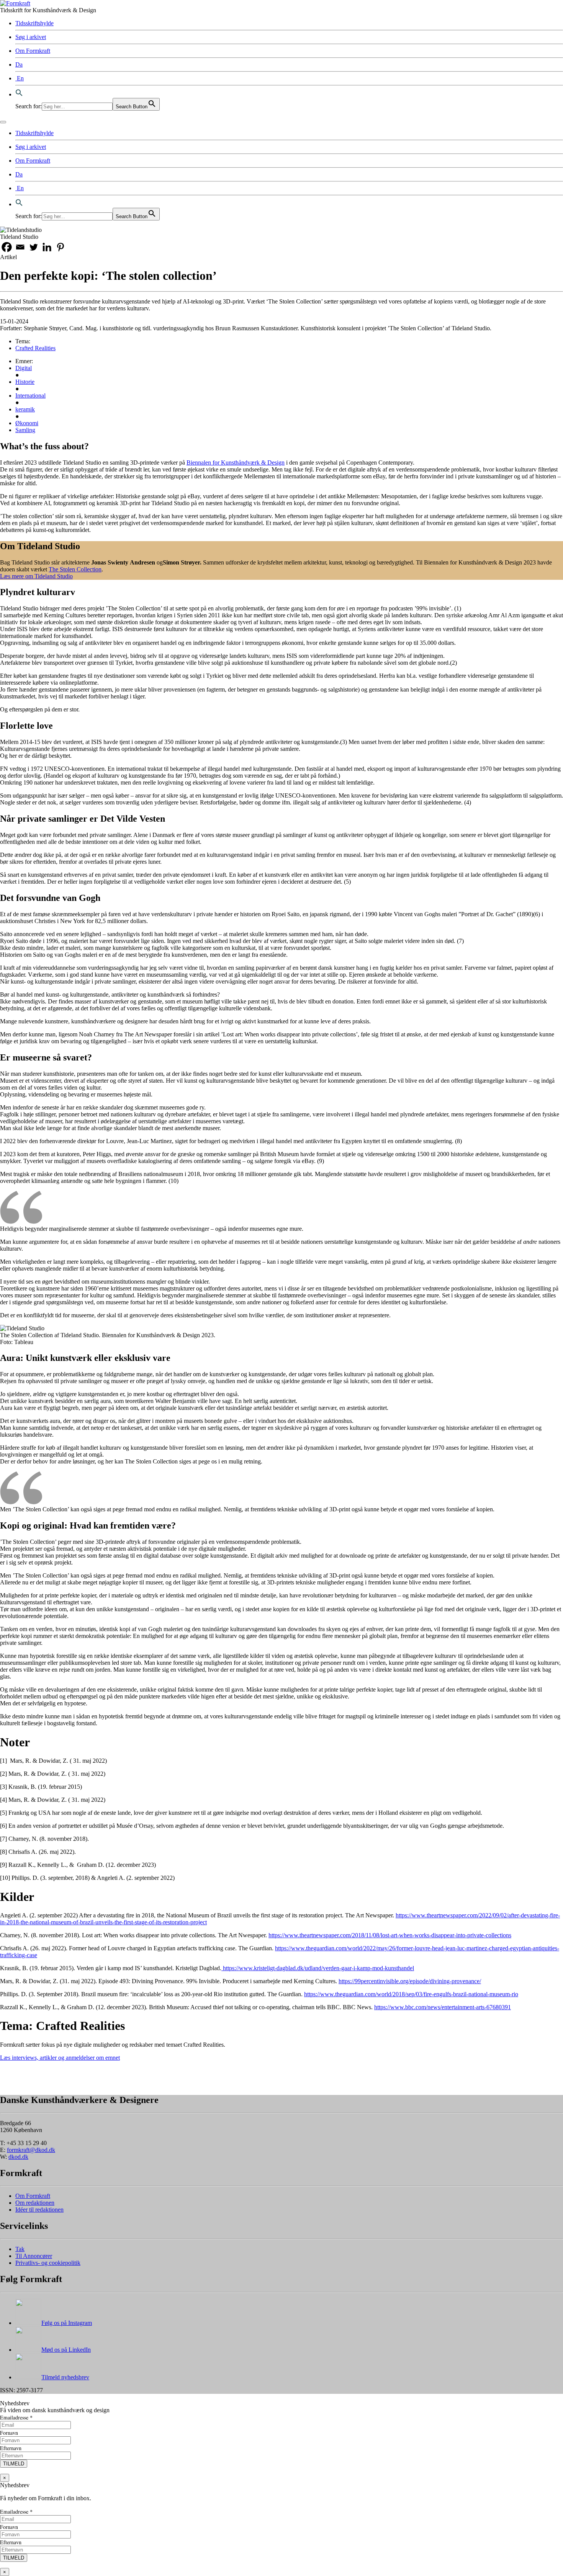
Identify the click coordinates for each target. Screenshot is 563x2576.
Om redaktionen (35, 2203)
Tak (20, 2249)
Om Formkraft (33, 51)
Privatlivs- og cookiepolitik (48, 2263)
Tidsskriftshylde (34, 23)
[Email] (20, 247)
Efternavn (11, 2448)
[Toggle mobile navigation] (3, 122)
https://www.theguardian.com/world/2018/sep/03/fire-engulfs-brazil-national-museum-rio (411, 1994)
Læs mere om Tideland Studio (36, 576)
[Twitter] (34, 247)
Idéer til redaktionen (39, 2210)
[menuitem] (19, 64)
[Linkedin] (47, 247)
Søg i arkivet (31, 37)
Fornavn (9, 2433)
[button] (19, 94)
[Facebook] (7, 247)
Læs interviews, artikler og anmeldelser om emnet (60, 2058)
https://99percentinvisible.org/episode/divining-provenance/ (410, 1981)
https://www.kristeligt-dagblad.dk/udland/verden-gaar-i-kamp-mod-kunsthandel (318, 1968)
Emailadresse (16, 2417)
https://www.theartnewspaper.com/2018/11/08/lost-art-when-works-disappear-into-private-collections (390, 1935)
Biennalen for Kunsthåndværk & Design (236, 463)
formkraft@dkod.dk (31, 2150)
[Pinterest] (60, 247)
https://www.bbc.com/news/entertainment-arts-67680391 (443, 2007)
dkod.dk (18, 2157)
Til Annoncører (34, 2256)
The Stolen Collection (75, 569)
